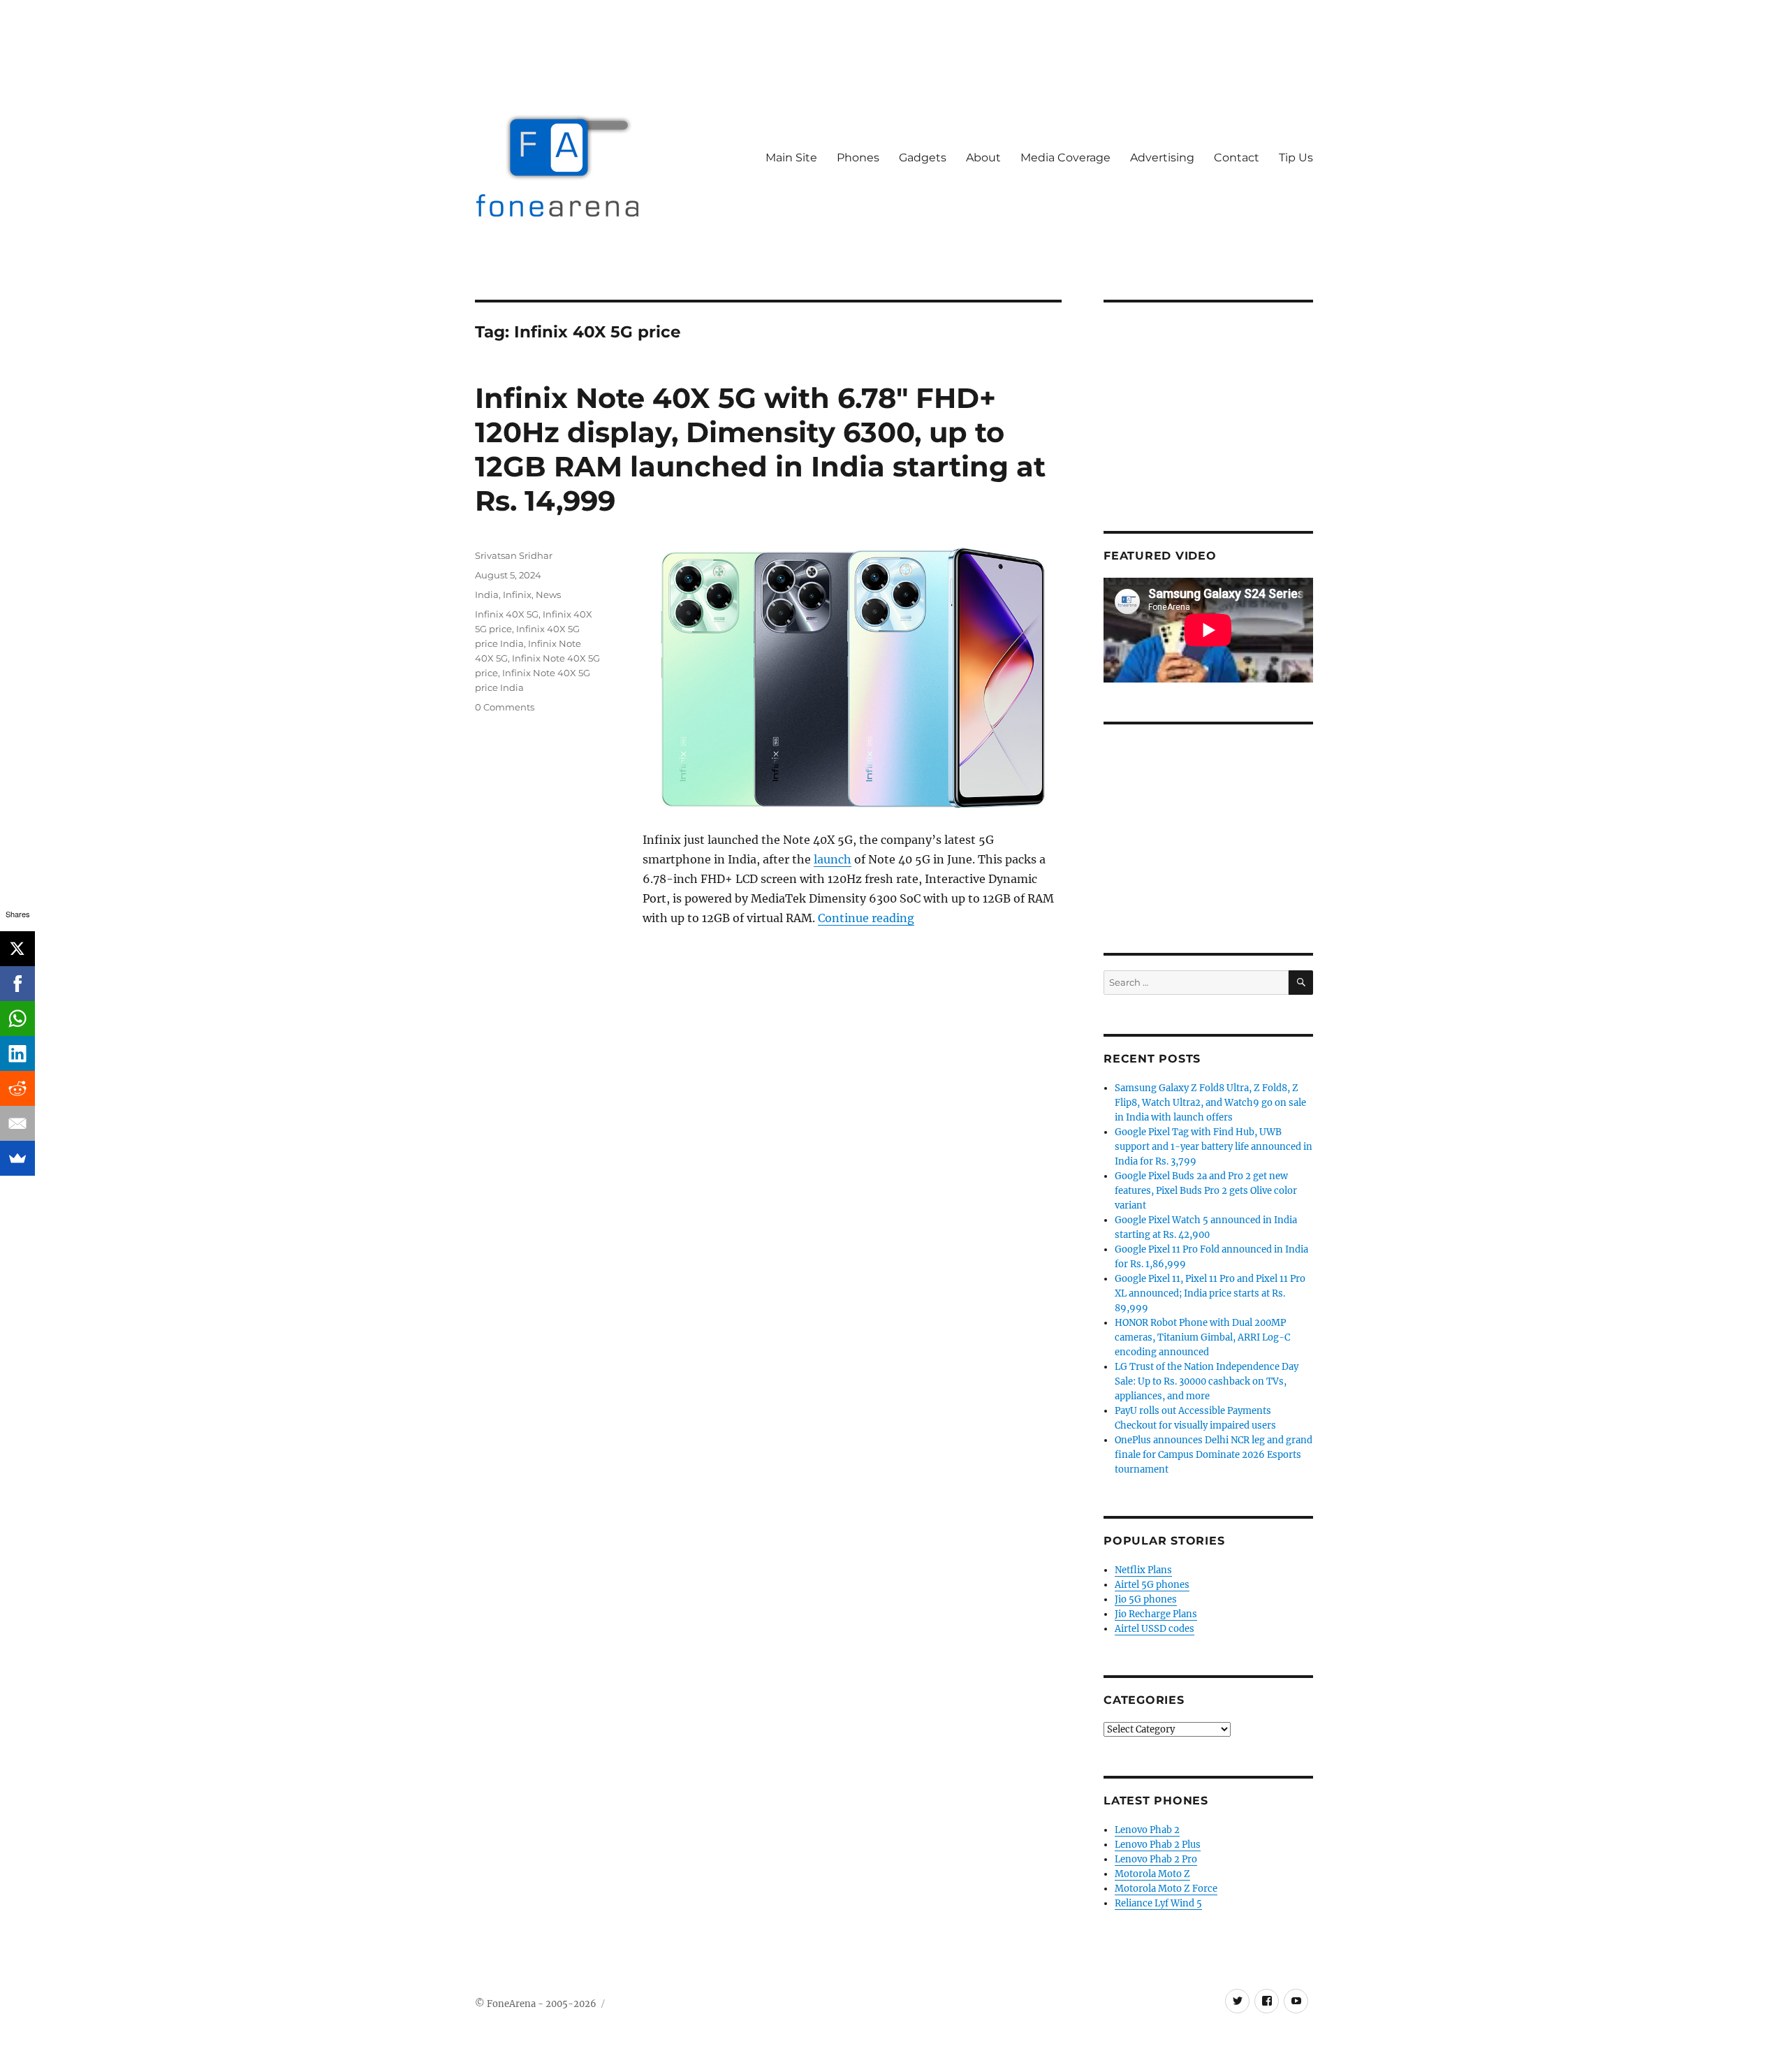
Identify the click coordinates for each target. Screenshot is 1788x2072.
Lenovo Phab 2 (1147, 1830)
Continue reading (866, 918)
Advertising (1162, 158)
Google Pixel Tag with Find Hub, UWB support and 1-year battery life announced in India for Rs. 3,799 (1214, 1147)
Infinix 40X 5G (507, 614)
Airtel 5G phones (1152, 1585)
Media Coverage (1065, 158)
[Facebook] (17, 984)
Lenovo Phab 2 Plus (1158, 1845)
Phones (858, 158)
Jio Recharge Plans (1156, 1614)
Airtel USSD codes (1155, 1629)
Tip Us (1296, 158)
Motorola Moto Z (1152, 1874)
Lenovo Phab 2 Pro (1156, 1859)
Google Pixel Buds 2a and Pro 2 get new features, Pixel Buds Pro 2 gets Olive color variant (1206, 1191)
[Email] (17, 1123)
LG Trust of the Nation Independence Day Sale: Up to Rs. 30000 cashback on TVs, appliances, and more (1207, 1381)
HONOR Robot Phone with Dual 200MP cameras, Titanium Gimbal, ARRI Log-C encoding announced (1202, 1337)
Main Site (791, 158)
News (548, 594)
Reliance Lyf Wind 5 (1158, 1903)
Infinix (517, 594)
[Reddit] (17, 1088)
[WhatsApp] (17, 1019)
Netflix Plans (1143, 1570)
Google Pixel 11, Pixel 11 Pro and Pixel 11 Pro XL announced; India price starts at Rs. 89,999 (1210, 1293)
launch (833, 859)
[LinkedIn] (17, 1053)
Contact (1237, 158)
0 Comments (505, 707)
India (487, 594)
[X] (17, 949)
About (983, 158)
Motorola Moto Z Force (1166, 1889)
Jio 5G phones (1146, 1599)
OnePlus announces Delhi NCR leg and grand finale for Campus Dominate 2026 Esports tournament (1214, 1455)
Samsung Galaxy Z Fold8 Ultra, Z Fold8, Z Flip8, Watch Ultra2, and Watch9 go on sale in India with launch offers (1210, 1103)
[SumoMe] (17, 1158)
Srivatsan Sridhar (514, 555)
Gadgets (923, 158)
